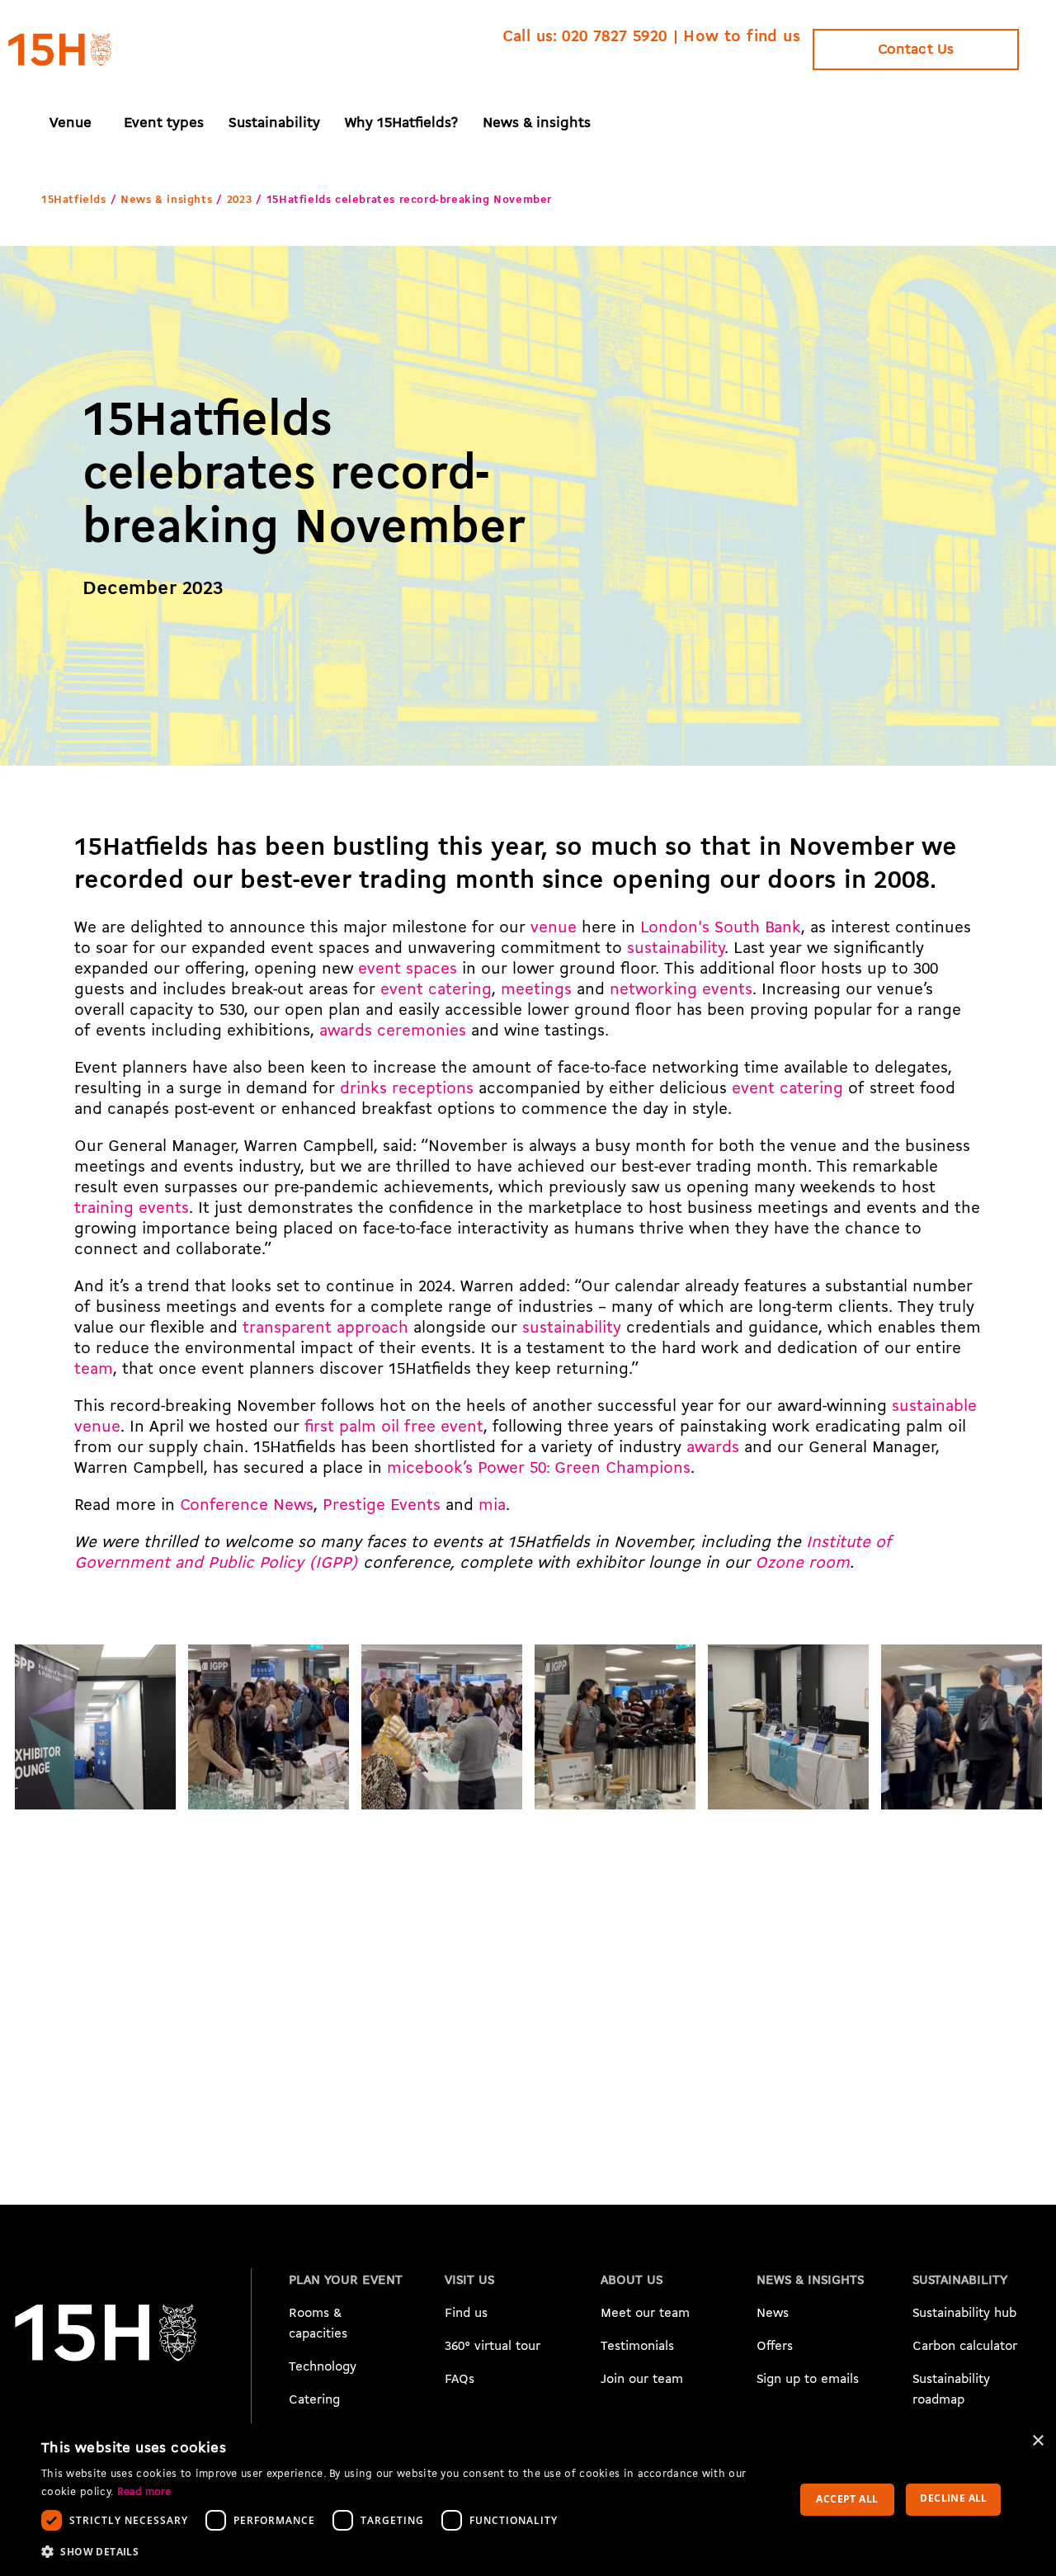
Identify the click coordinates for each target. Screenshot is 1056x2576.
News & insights (537, 123)
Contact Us (916, 50)
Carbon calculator (965, 2347)
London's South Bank (721, 928)
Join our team (642, 2380)
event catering (436, 990)
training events (132, 1209)
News (773, 2314)
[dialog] (528, 2500)
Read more (144, 2492)
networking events (681, 990)
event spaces (408, 970)
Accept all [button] (847, 2499)
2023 (239, 200)
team (94, 1370)
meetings (536, 990)
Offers (775, 2347)
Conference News (247, 1506)
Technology (323, 2367)
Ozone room (802, 1564)
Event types (164, 123)
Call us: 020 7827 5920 (585, 37)
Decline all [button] (953, 2498)
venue (554, 928)
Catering (314, 2400)
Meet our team (645, 2314)
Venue (71, 123)
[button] (403, 2552)
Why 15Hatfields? (401, 123)
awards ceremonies (393, 1031)
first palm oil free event (394, 1427)
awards (713, 1448)
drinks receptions (407, 1089)
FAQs (460, 2380)
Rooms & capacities (318, 2324)
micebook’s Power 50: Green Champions (539, 1469)
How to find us (742, 37)
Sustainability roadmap (951, 2390)
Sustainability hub (964, 2314)
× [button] (1037, 2441)
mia (492, 1506)
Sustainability (274, 123)
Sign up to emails (808, 2380)
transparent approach (325, 1328)
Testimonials (637, 2347)
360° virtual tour (493, 2347)
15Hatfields (74, 200)
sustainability (676, 949)
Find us (466, 2314)
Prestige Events (382, 1506)
